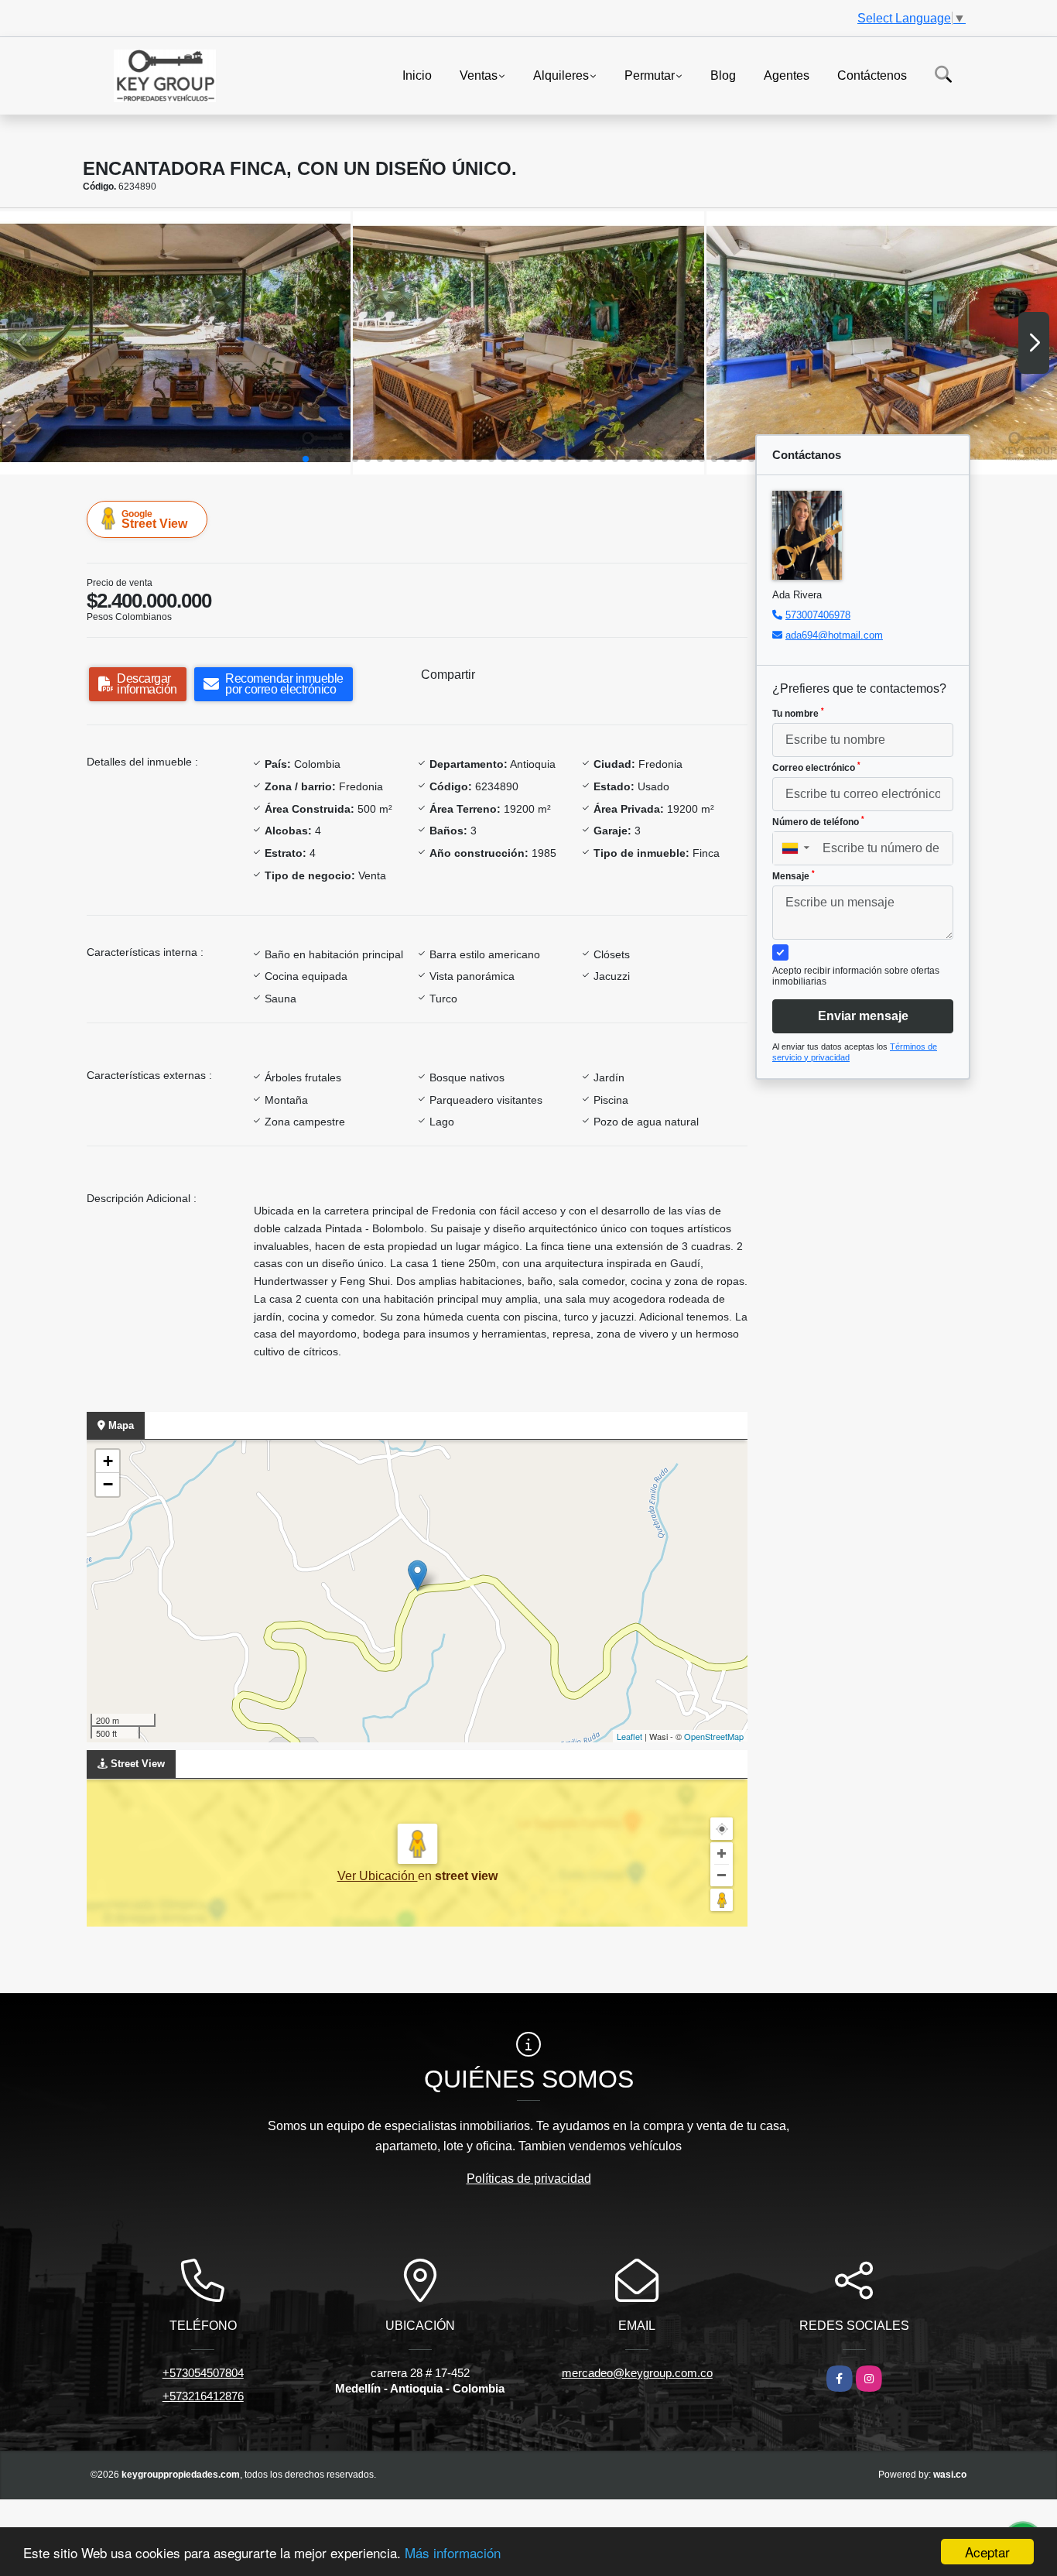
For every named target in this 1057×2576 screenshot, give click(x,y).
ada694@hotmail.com (834, 635)
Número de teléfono (818, 821)
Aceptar (987, 2552)
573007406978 (818, 615)
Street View (154, 519)
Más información (453, 2552)
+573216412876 (203, 2396)
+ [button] (108, 1461)
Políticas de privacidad (529, 2179)
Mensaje (794, 875)
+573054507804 (203, 2373)
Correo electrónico (816, 767)
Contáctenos (872, 75)
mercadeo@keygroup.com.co (637, 2373)
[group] (175, 343)
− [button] (108, 1484)
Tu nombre (798, 713)
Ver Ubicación (378, 1876)
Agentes (787, 75)
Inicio (417, 75)
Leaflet (629, 1736)
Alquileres (561, 75)
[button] (306, 459)
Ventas (479, 75)
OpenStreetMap (714, 1736)
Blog (723, 75)
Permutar (650, 75)
